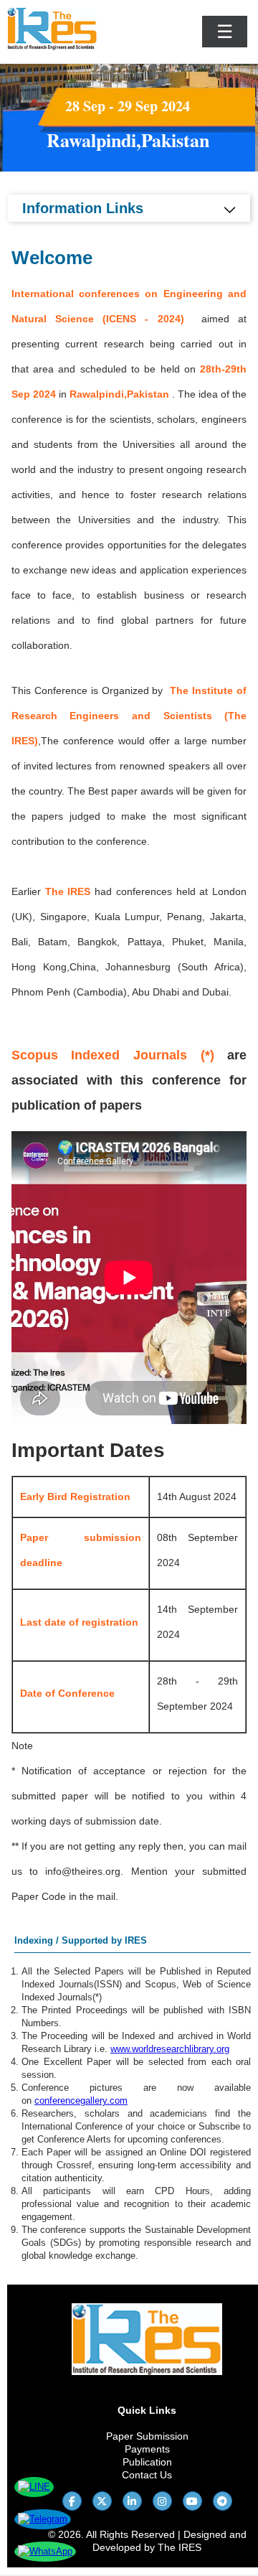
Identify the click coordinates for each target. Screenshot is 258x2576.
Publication (147, 2462)
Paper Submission (147, 2436)
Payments (147, 2449)
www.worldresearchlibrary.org (170, 2049)
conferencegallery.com (81, 2100)
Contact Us (147, 2475)
